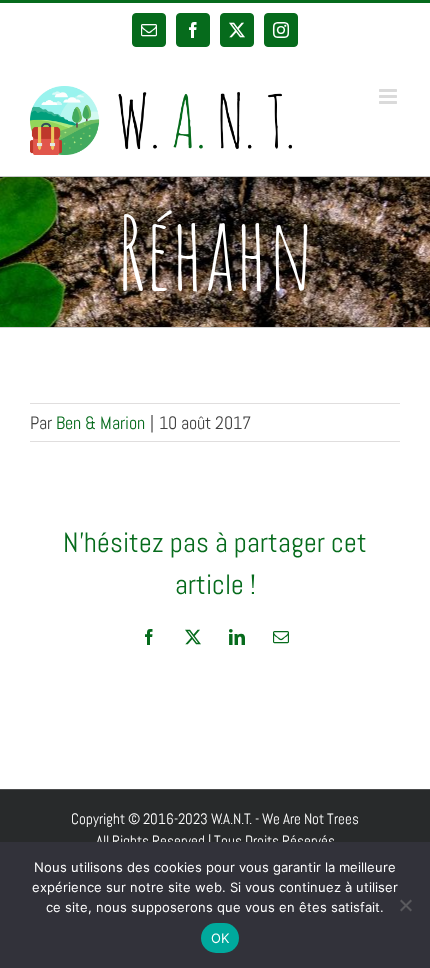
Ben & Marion (100, 422)
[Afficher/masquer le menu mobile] (389, 96)
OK (220, 938)
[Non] (405, 905)
